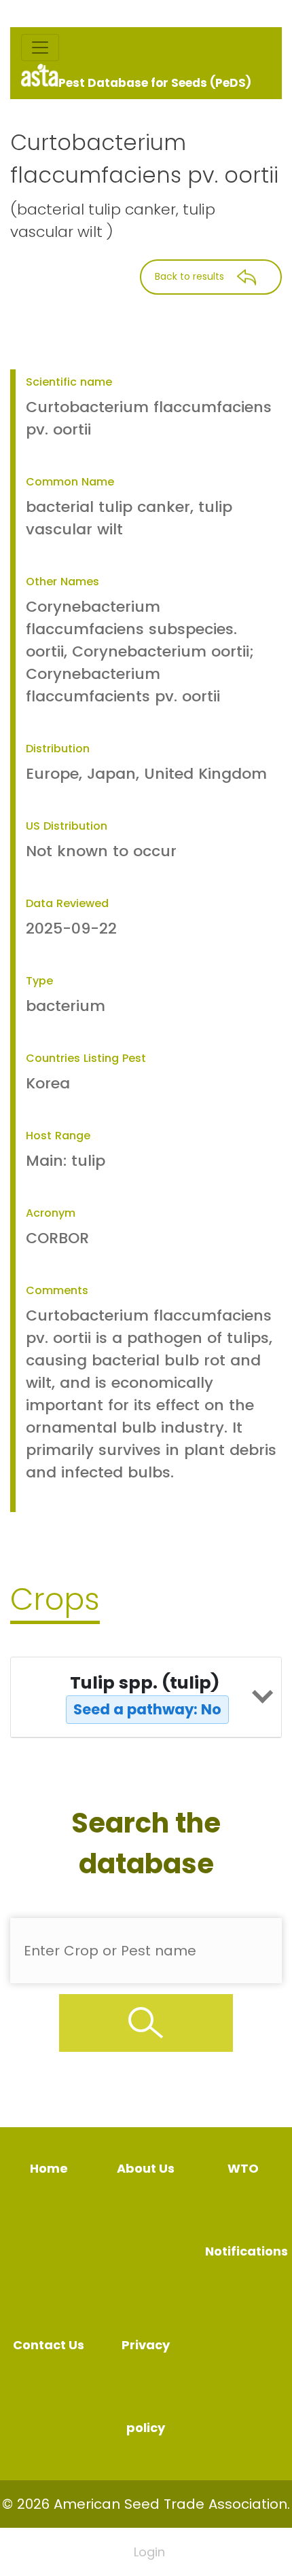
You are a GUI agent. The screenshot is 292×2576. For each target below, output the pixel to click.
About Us (146, 2168)
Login (149, 2552)
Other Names (62, 582)
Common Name (70, 482)
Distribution (58, 749)
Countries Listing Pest (86, 1058)
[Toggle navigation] (40, 48)
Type (39, 981)
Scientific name (69, 382)
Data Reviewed (67, 903)
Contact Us (49, 2345)
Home (49, 2168)
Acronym (51, 1213)
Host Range (58, 1136)
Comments (57, 1290)
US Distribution (67, 826)
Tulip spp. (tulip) (146, 1695)
